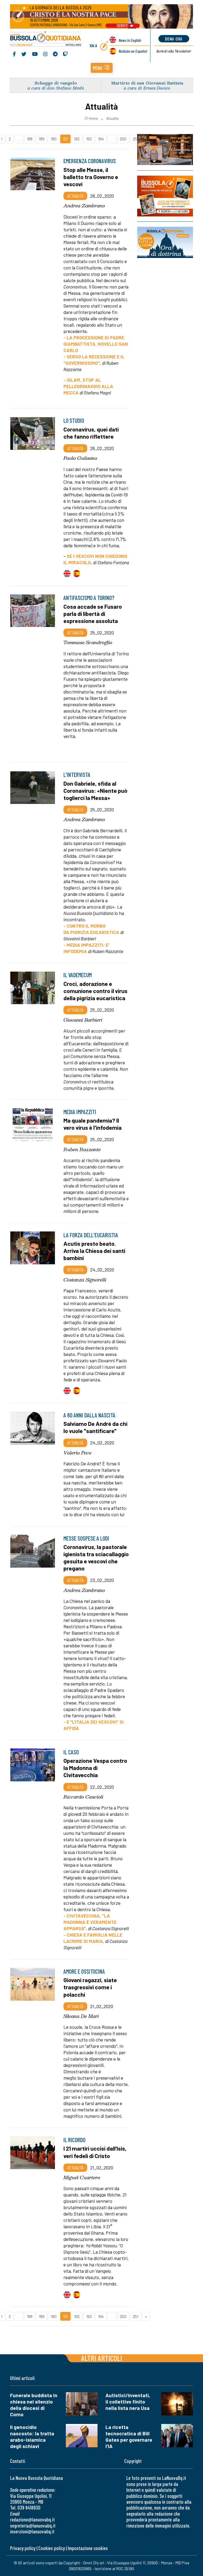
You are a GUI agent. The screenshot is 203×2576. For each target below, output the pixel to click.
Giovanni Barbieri (83, 1020)
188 (30, 139)
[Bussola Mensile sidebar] (165, 196)
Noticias (133, 51)
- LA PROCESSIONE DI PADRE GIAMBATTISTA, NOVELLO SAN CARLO (96, 344)
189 (42, 139)
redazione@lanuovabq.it (32, 2519)
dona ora (174, 39)
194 (101, 139)
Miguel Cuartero (82, 2177)
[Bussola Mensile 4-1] (165, 150)
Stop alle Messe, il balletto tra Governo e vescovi (91, 177)
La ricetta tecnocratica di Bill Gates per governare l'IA (129, 2437)
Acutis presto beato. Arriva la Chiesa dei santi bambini (94, 1251)
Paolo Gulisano (80, 458)
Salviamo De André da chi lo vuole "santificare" (95, 1427)
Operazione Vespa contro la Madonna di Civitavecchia (95, 1768)
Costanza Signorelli (85, 1280)
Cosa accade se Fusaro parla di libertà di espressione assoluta (93, 613)
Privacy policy (23, 2548)
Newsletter (174, 51)
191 (65, 139)
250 (123, 139)
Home (93, 118)
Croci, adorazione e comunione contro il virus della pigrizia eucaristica (95, 991)
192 (77, 139)
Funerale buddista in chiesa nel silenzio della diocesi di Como (34, 2405)
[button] (102, 68)
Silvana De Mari (81, 2016)
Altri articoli (102, 2358)
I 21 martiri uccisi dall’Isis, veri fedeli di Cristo (95, 2152)
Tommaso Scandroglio (88, 642)
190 (54, 139)
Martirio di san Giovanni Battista (147, 83)
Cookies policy (52, 2548)
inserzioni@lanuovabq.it (32, 2531)
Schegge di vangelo (56, 83)
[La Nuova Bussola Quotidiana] (46, 39)
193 (89, 139)
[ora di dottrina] (165, 242)
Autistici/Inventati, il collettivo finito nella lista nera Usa (128, 2402)
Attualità (112, 118)
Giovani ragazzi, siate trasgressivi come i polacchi (90, 1987)
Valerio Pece (77, 1453)
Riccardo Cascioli (83, 1797)
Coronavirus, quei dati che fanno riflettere (91, 433)
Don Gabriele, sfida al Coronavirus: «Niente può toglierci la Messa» (95, 790)
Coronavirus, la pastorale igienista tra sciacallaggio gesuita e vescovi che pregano (96, 1557)
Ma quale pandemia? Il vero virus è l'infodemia (93, 1124)
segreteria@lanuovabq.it (33, 2526)
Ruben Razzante (82, 1149)
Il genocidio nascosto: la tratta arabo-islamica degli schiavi (32, 2437)
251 (135, 139)
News (130, 40)
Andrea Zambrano (84, 206)
